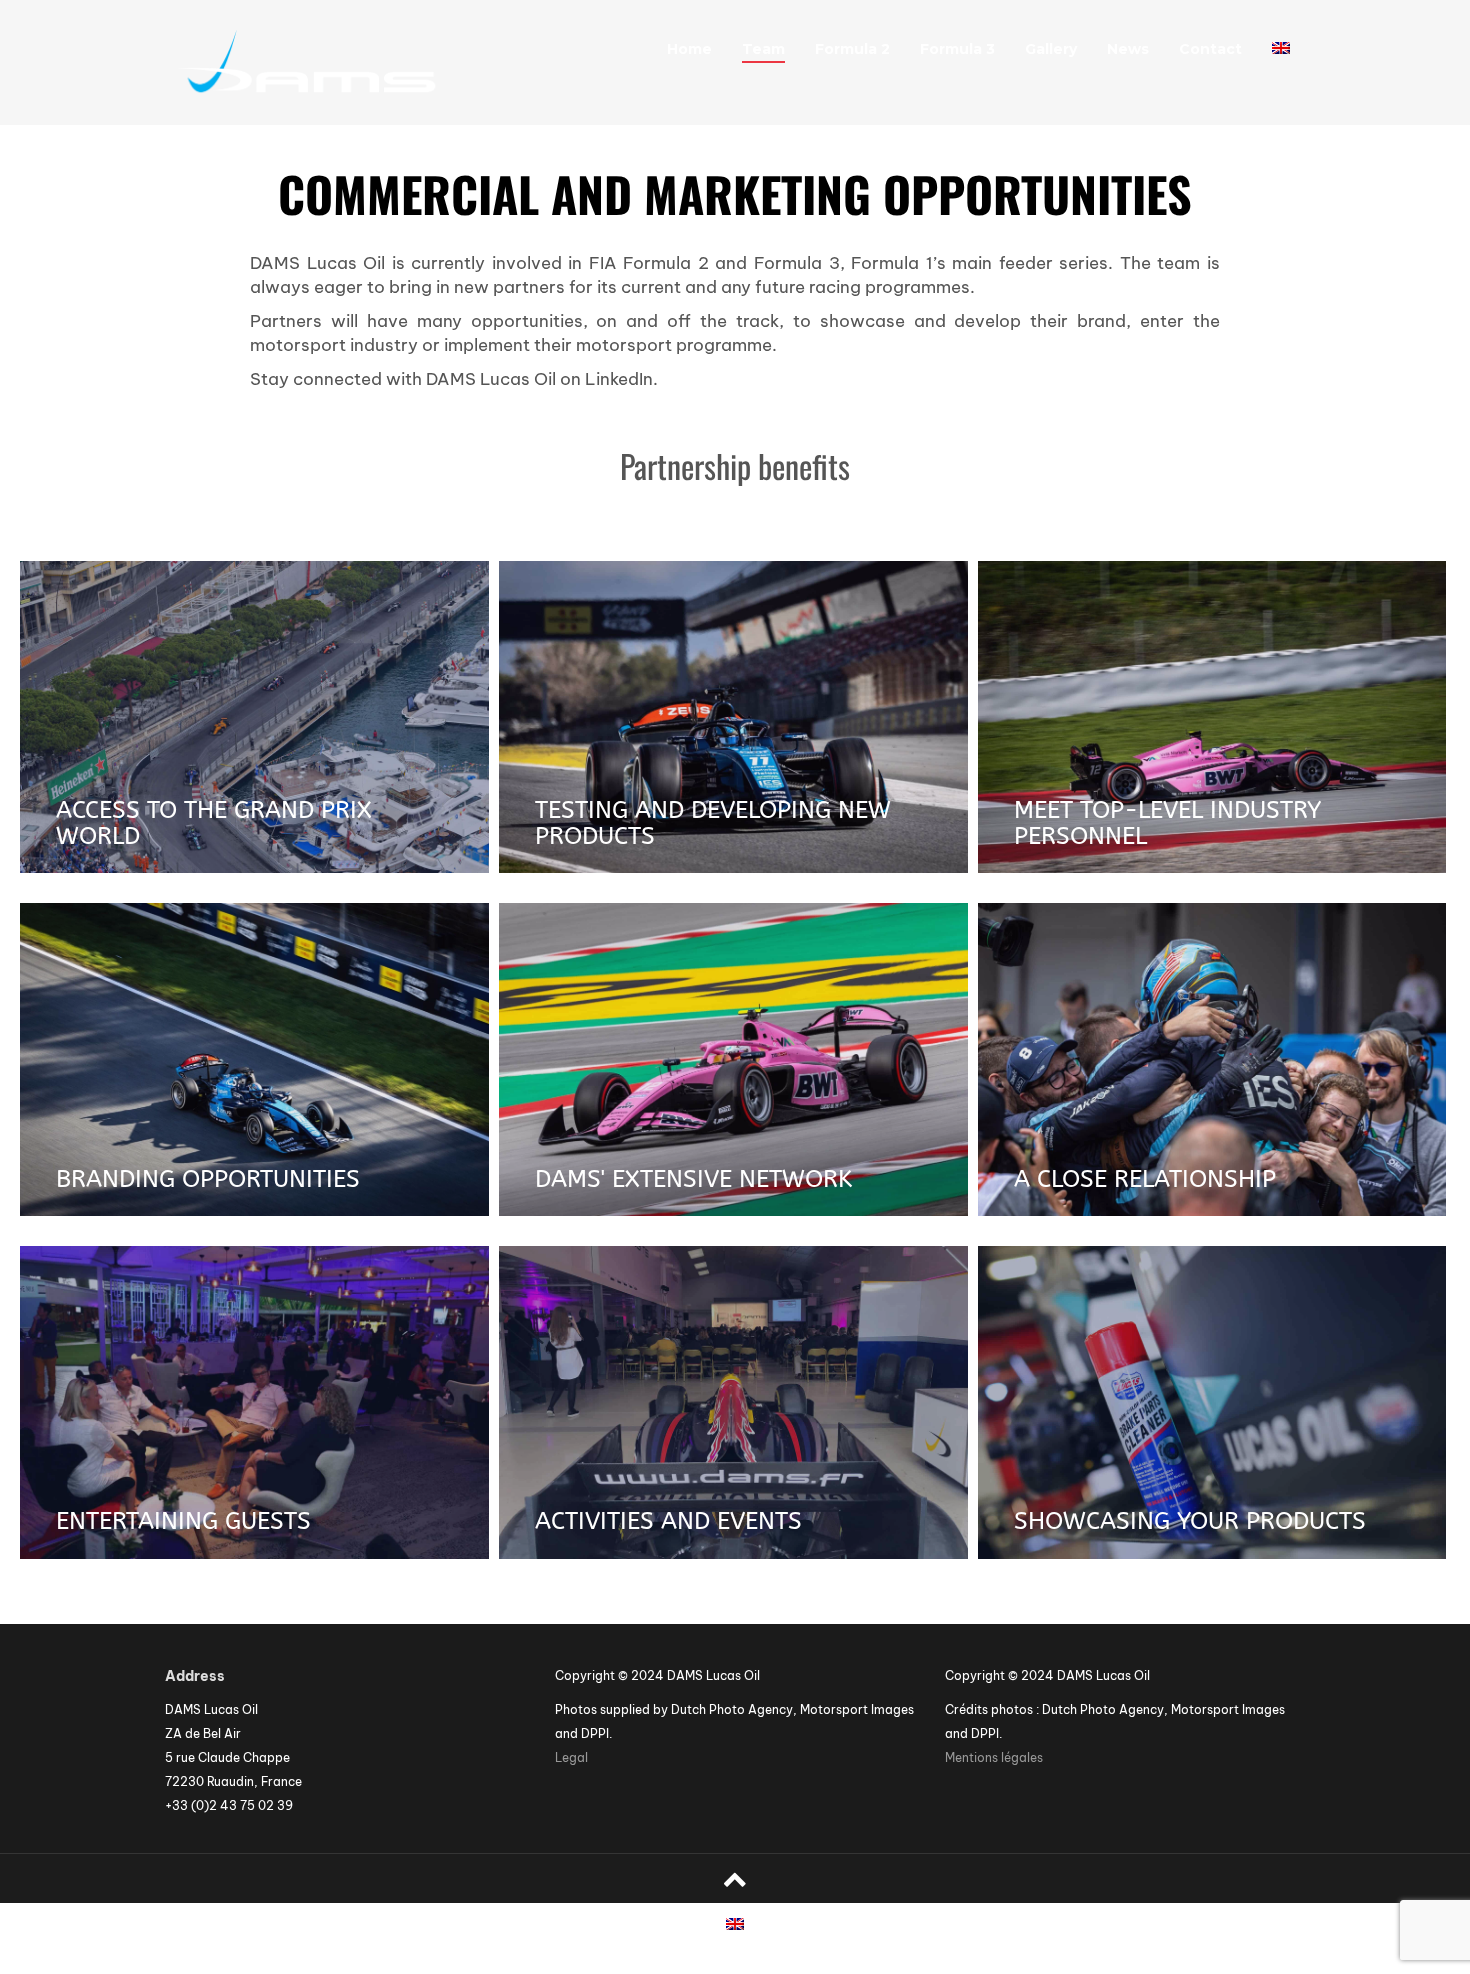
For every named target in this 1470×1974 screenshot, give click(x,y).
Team (763, 49)
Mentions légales (994, 1757)
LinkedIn (619, 379)
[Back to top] (735, 1878)
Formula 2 (852, 49)
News (1128, 49)
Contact (1210, 49)
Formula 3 (957, 49)
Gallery (1051, 49)
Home (689, 49)
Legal (571, 1757)
